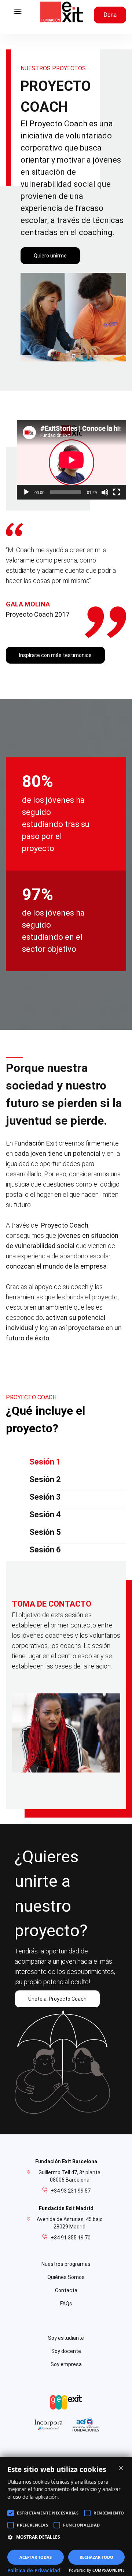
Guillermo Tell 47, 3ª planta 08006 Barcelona (69, 2176)
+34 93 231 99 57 (71, 2191)
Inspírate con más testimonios (55, 655)
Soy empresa (66, 2364)
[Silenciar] (105, 492)
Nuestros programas (66, 2264)
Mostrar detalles (38, 2537)
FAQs (66, 2304)
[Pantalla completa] (117, 492)
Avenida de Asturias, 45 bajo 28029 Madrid (70, 2223)
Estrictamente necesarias (48, 2513)
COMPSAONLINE (109, 2570)
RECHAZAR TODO (96, 2557)
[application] (71, 460)
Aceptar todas (36, 2557)
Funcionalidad (82, 2525)
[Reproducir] (26, 492)
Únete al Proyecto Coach (57, 1999)
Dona (110, 15)
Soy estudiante (66, 2338)
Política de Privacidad (34, 2571)
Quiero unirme (50, 256)
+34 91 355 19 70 (71, 2238)
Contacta (66, 2290)
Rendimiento (109, 2513)
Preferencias (32, 2525)
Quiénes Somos (66, 2277)
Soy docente (66, 2351)
